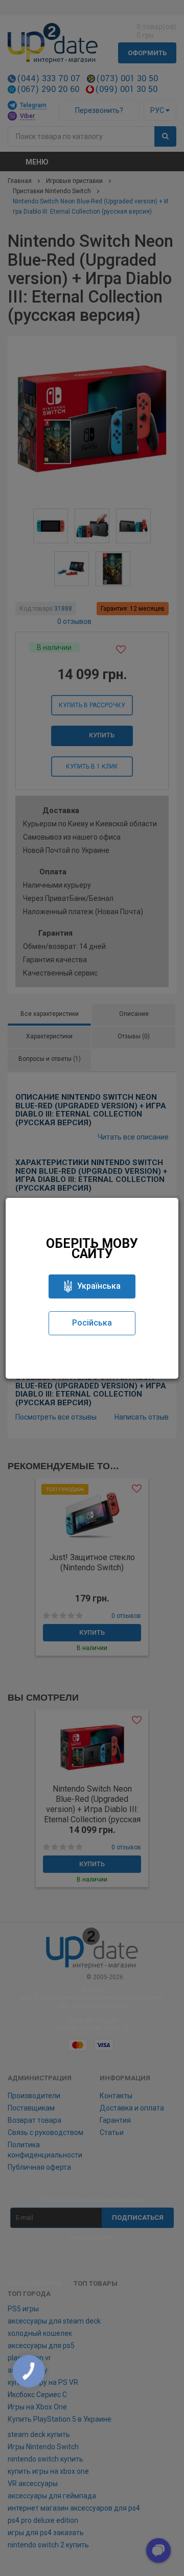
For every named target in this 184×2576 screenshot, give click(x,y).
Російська (92, 1323)
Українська (99, 1286)
